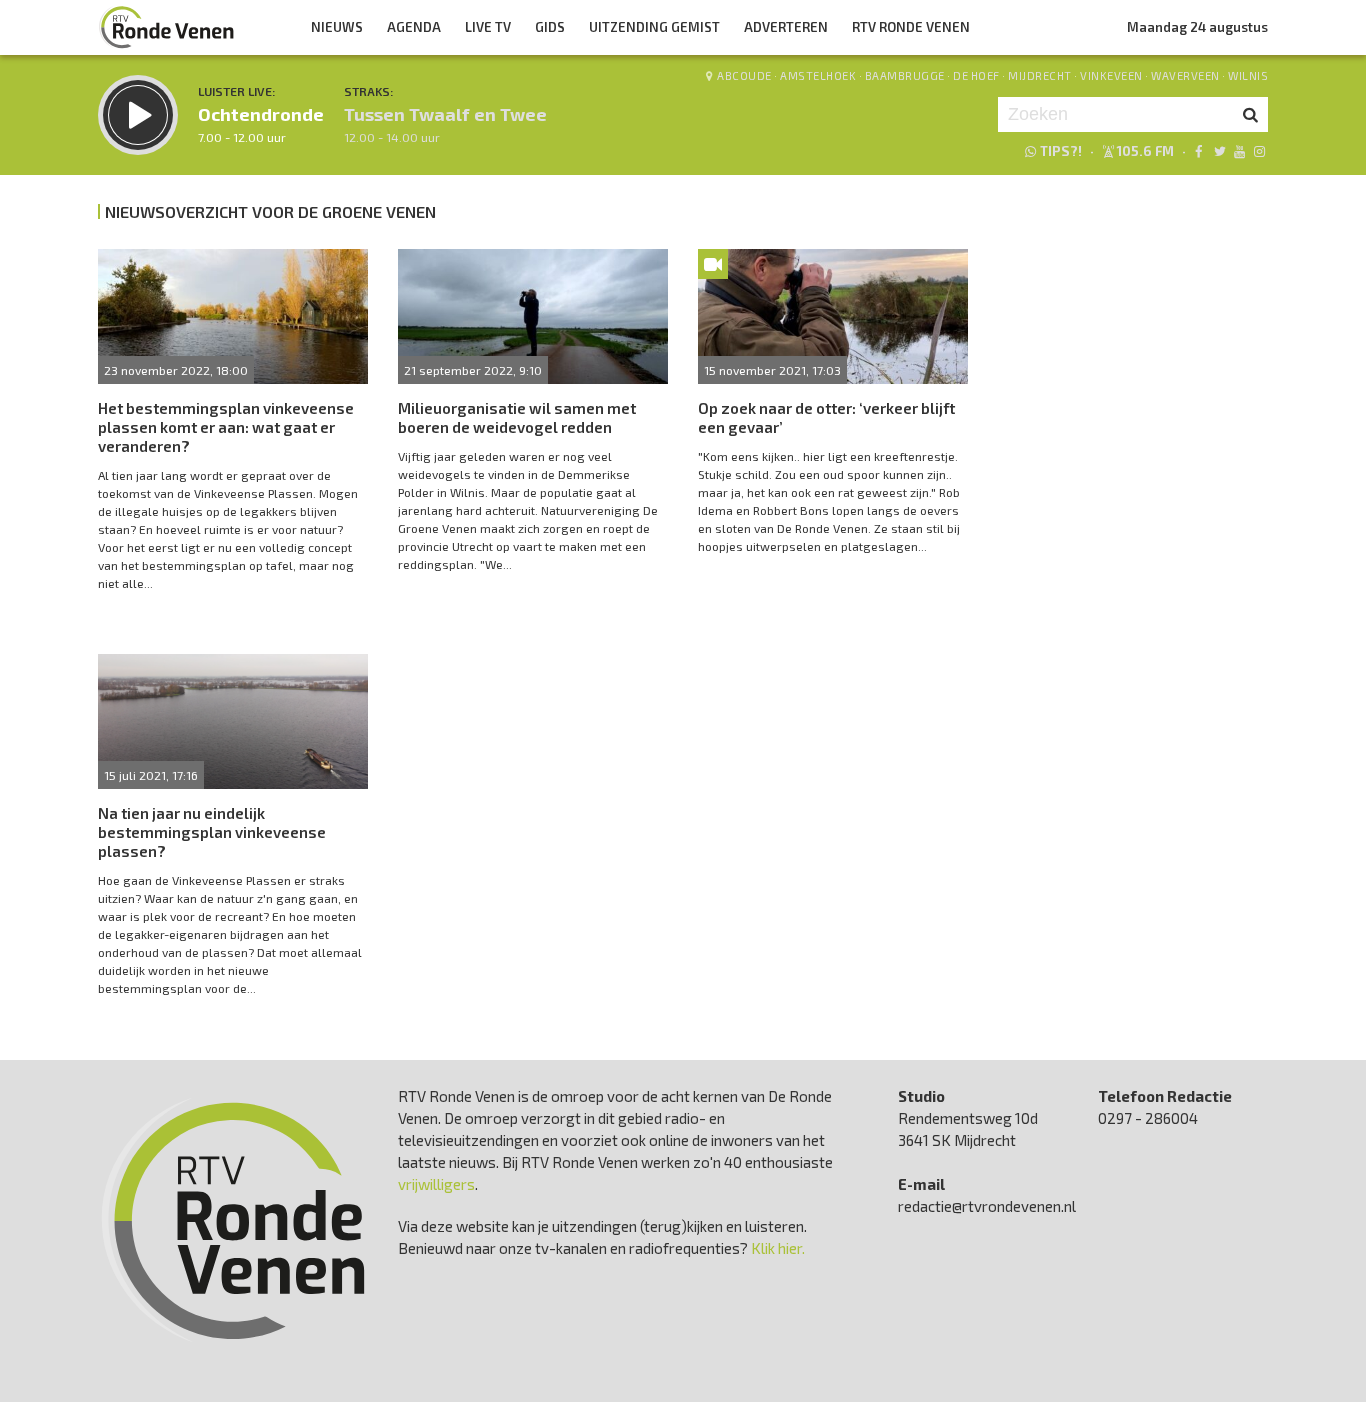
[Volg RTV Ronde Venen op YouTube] (1239, 151)
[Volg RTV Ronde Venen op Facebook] (1198, 151)
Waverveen (1185, 75)
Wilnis (1248, 75)
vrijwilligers (436, 1184)
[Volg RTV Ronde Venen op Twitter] (1218, 151)
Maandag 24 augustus (1197, 27)
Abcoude (744, 75)
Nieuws (337, 27)
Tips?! (1061, 151)
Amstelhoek (818, 75)
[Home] (167, 27)
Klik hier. (778, 1248)
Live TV (488, 27)
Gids (550, 27)
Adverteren (786, 27)
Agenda (414, 27)
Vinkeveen (1111, 75)
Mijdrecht (1040, 75)
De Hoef (976, 75)
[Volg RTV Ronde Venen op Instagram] (1259, 151)
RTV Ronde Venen (911, 27)
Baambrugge (905, 75)
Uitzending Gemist (654, 27)
